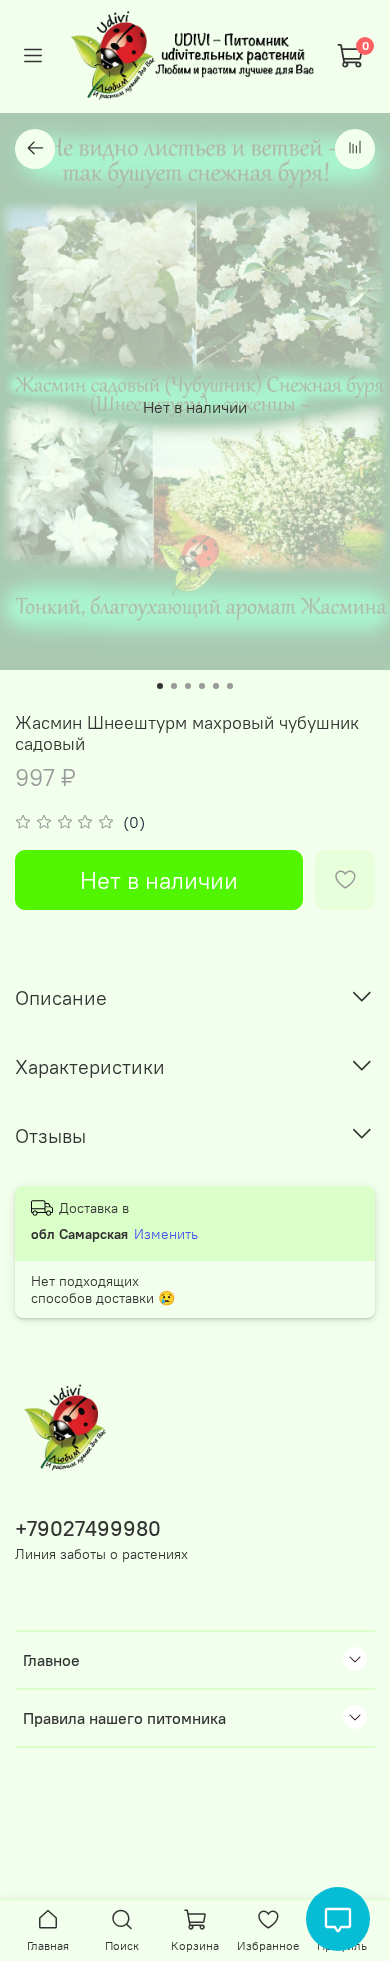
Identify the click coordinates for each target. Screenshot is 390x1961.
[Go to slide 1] (160, 686)
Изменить (166, 1234)
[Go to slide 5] (216, 686)
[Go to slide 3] (188, 686)
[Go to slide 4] (202, 686)
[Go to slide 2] (174, 686)
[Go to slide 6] (230, 686)
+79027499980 (88, 1528)
